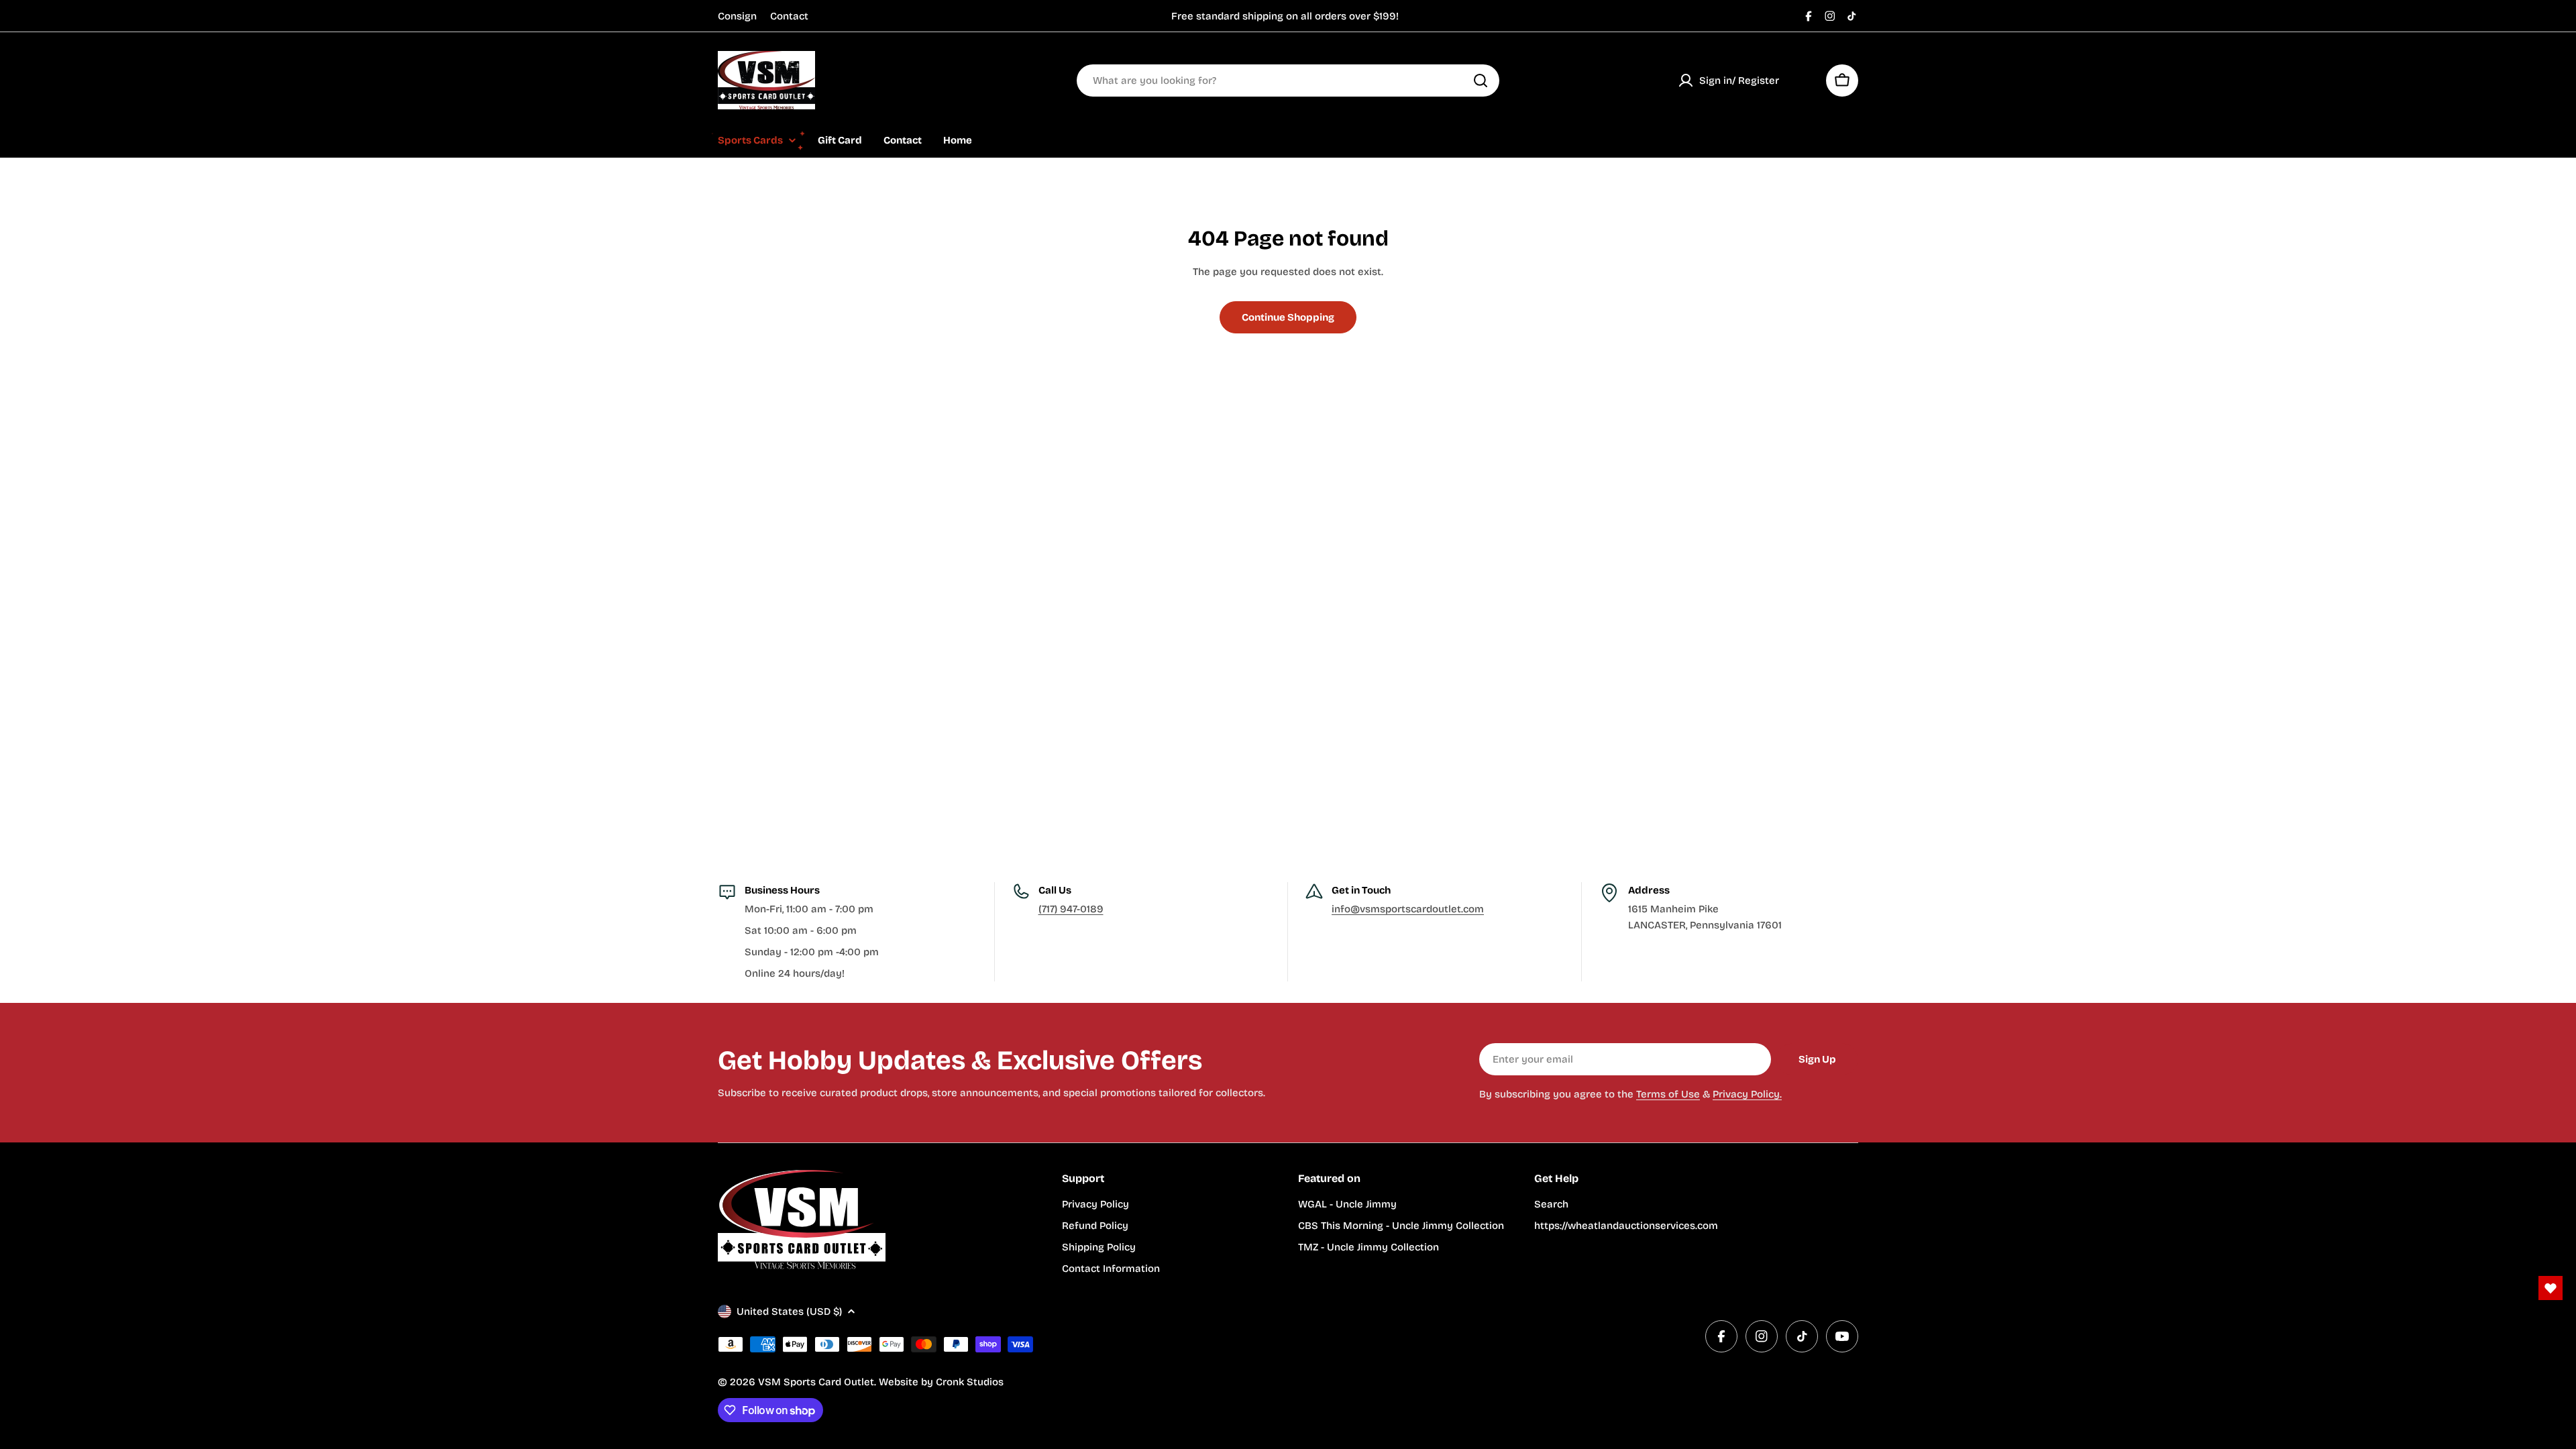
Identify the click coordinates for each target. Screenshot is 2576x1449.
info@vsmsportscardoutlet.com (1408, 909)
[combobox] (1288, 80)
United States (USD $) (789, 1311)
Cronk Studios (970, 1382)
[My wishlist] (1803, 80)
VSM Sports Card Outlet (816, 1382)
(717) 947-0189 (1071, 909)
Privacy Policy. (1747, 1094)
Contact (789, 16)
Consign (737, 16)
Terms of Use (1668, 1094)
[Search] (1481, 80)
